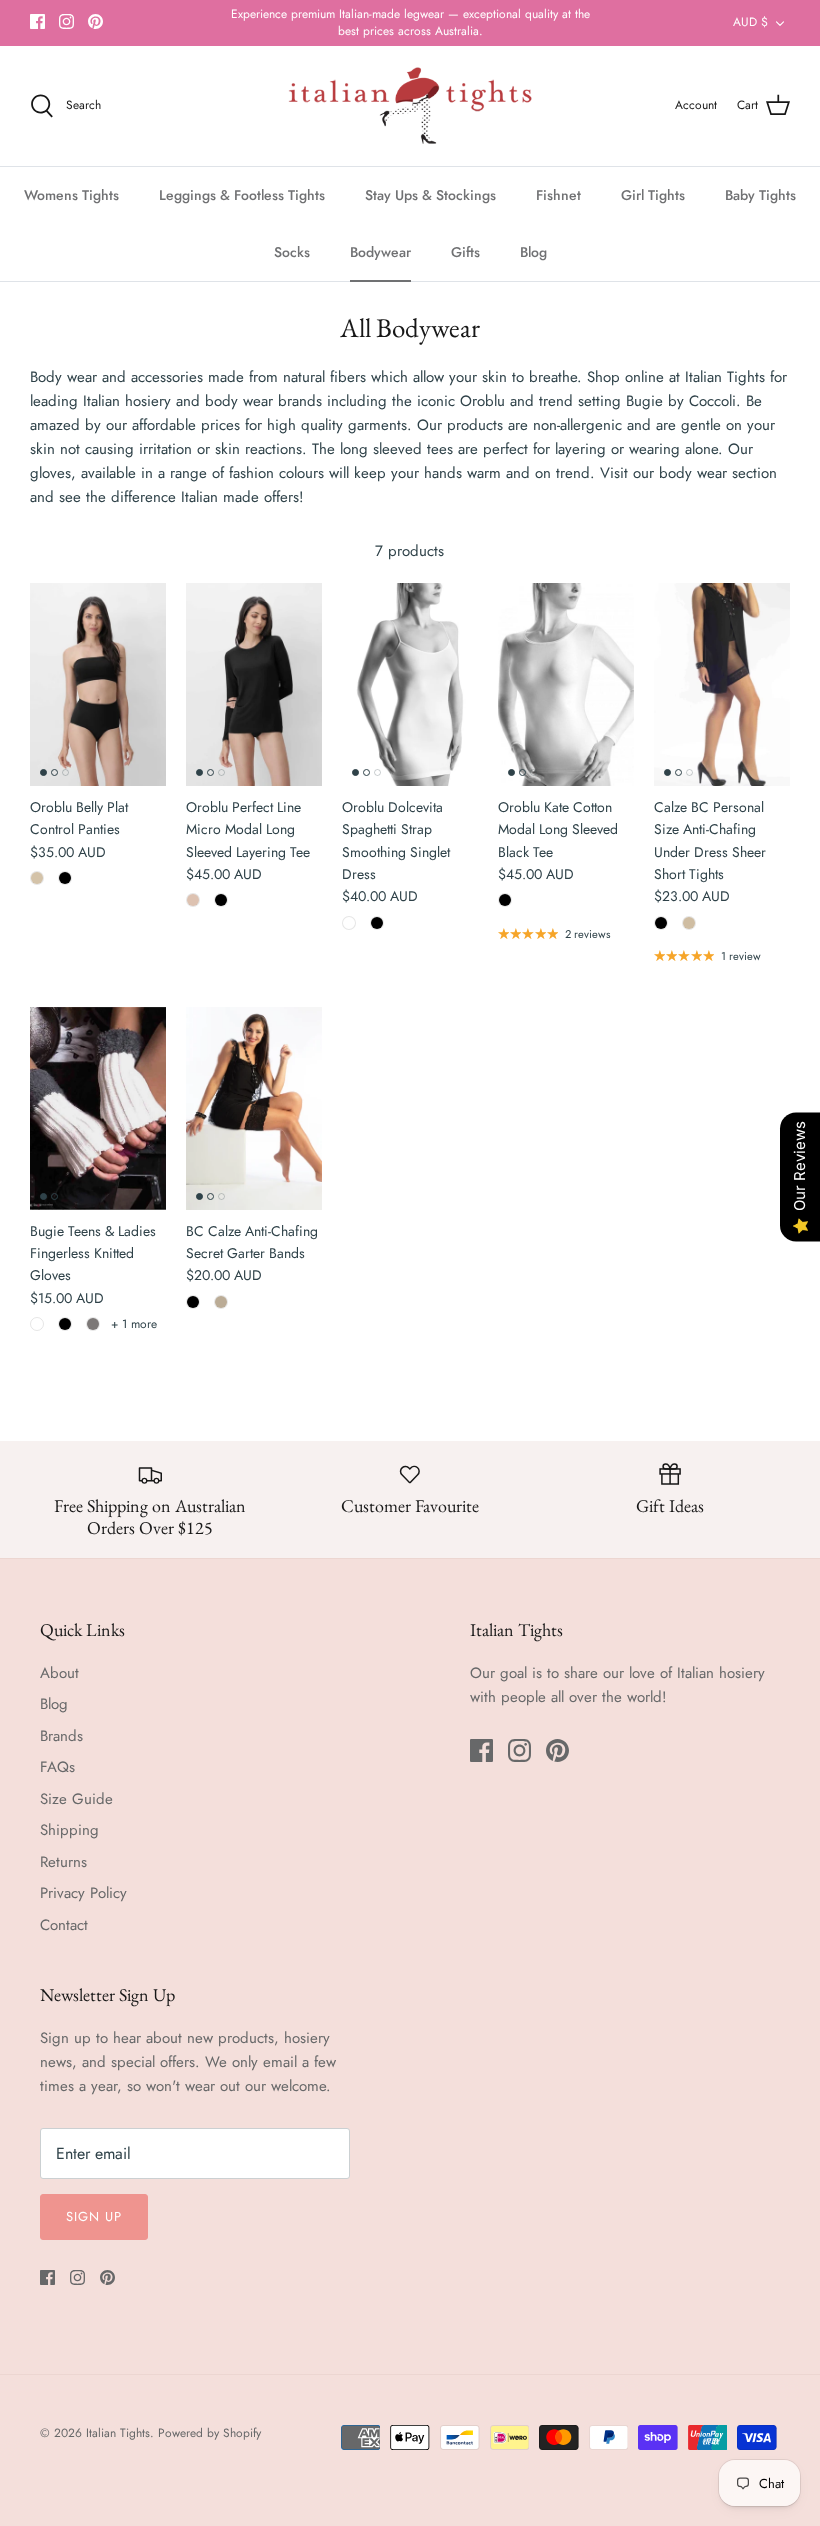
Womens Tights (71, 195)
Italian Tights (118, 2433)
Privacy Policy (83, 1893)
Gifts (465, 252)
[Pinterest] (95, 21)
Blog (533, 252)
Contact (64, 1925)
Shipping (69, 1830)
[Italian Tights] (410, 106)
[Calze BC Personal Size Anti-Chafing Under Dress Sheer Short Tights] (722, 684)
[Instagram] (66, 21)
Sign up (94, 2216)
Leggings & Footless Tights (242, 195)
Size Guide (76, 1799)
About (59, 1673)
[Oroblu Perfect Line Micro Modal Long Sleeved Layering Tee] (254, 684)
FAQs (57, 1767)
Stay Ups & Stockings (430, 195)
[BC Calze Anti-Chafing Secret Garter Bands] (254, 1108)
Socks (292, 252)
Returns (63, 1862)
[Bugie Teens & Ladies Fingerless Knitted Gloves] (98, 1108)
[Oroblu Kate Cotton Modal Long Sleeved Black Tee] (566, 684)
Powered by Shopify (209, 2433)
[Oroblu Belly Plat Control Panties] (98, 684)
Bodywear (380, 252)
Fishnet (558, 195)
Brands (61, 1736)
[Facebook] (37, 21)
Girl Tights (653, 195)
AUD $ (750, 22)
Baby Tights (760, 195)
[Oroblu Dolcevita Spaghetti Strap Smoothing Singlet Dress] (410, 684)
